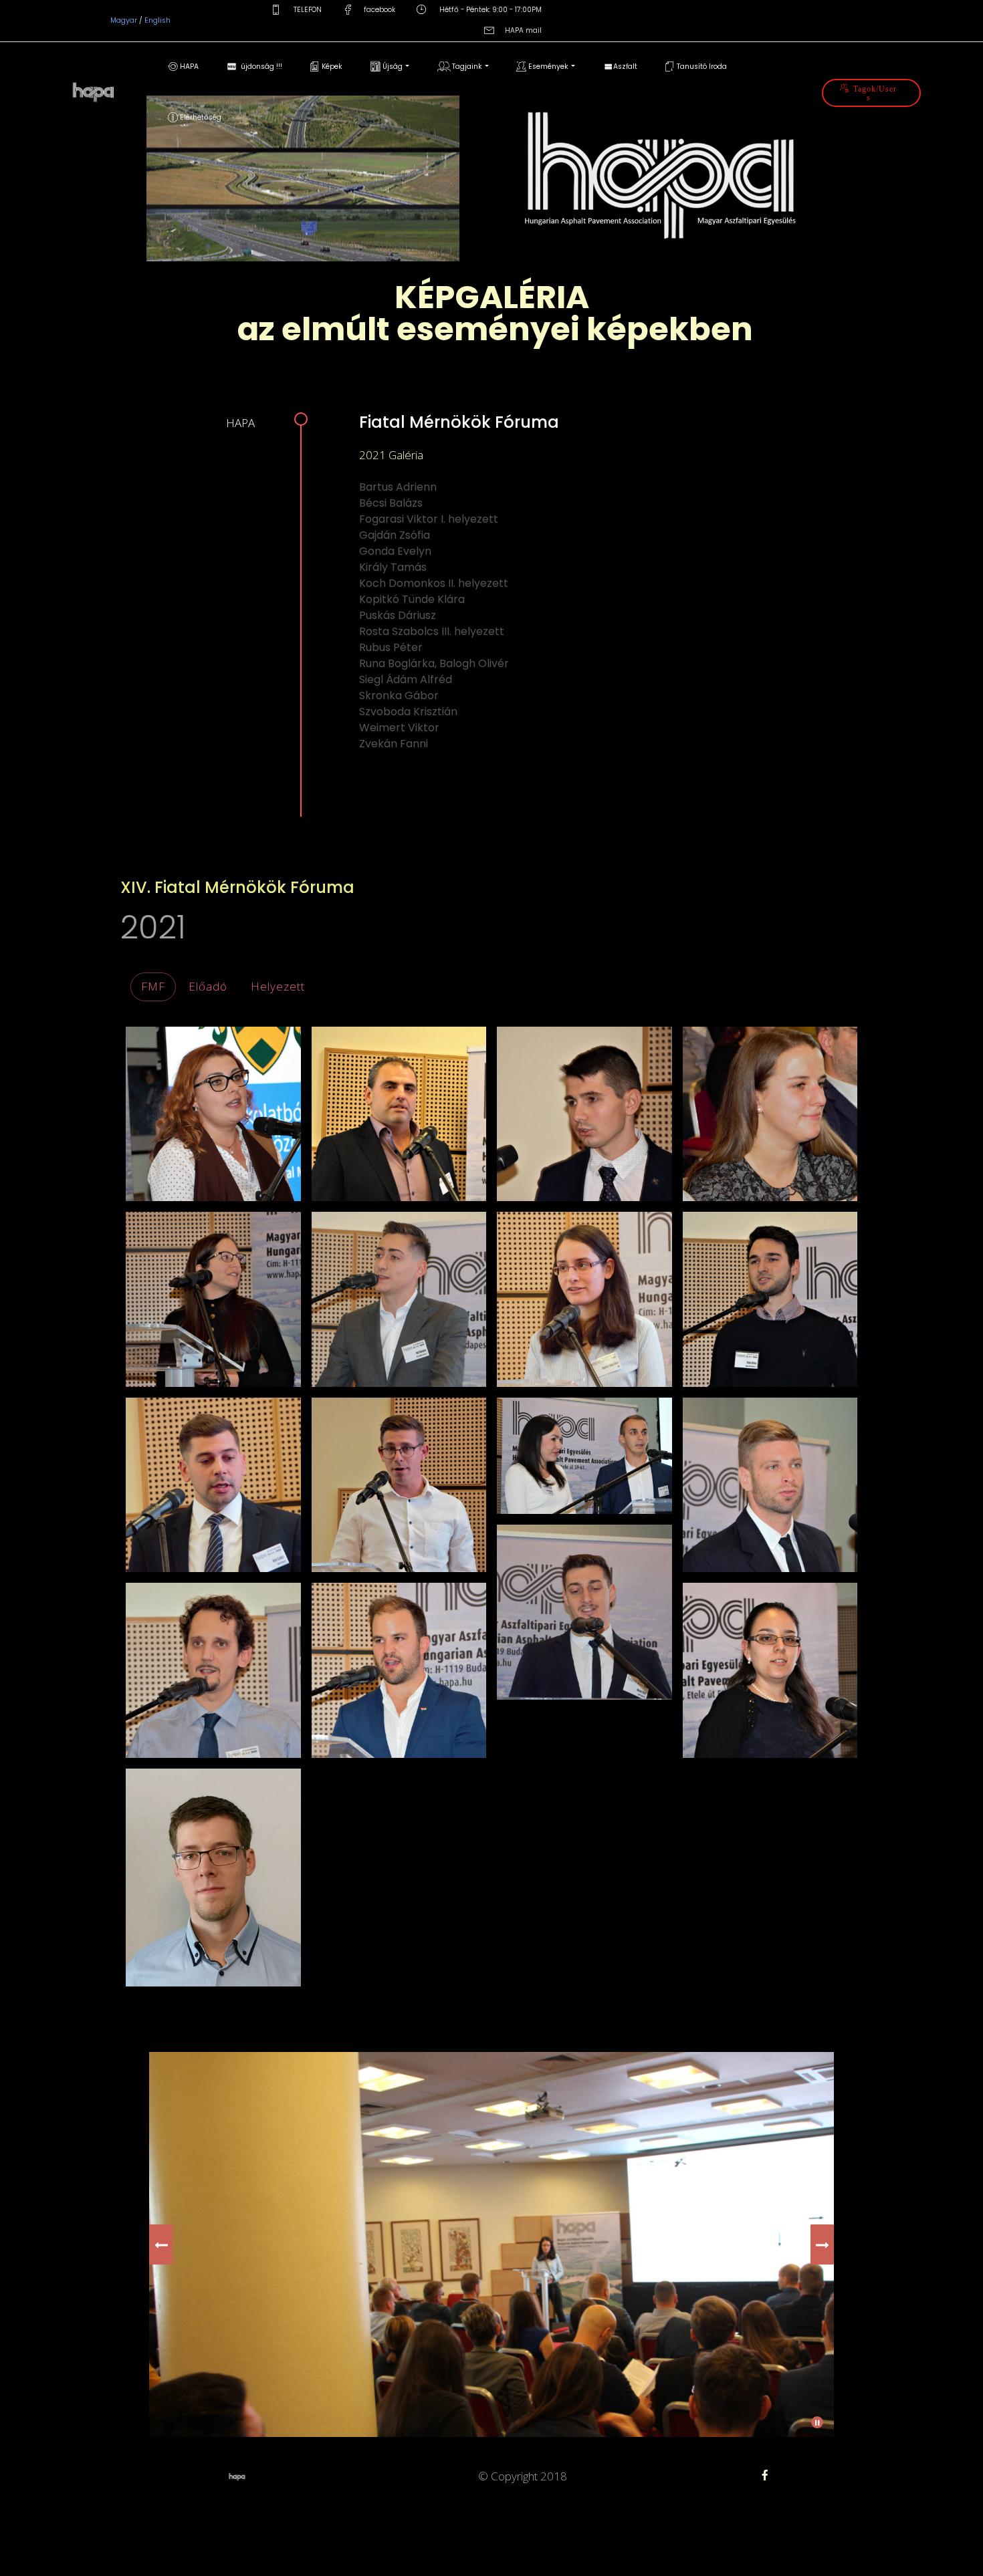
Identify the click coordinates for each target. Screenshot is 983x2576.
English (157, 20)
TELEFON (307, 10)
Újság (392, 67)
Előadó (208, 986)
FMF (153, 986)
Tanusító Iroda (701, 67)
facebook (379, 10)
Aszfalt (625, 67)
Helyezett (278, 986)
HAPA (188, 67)
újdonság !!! (259, 67)
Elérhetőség (200, 117)
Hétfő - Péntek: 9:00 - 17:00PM (489, 10)
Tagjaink (466, 67)
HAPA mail (523, 30)
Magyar (125, 20)
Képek (331, 67)
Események (547, 67)
